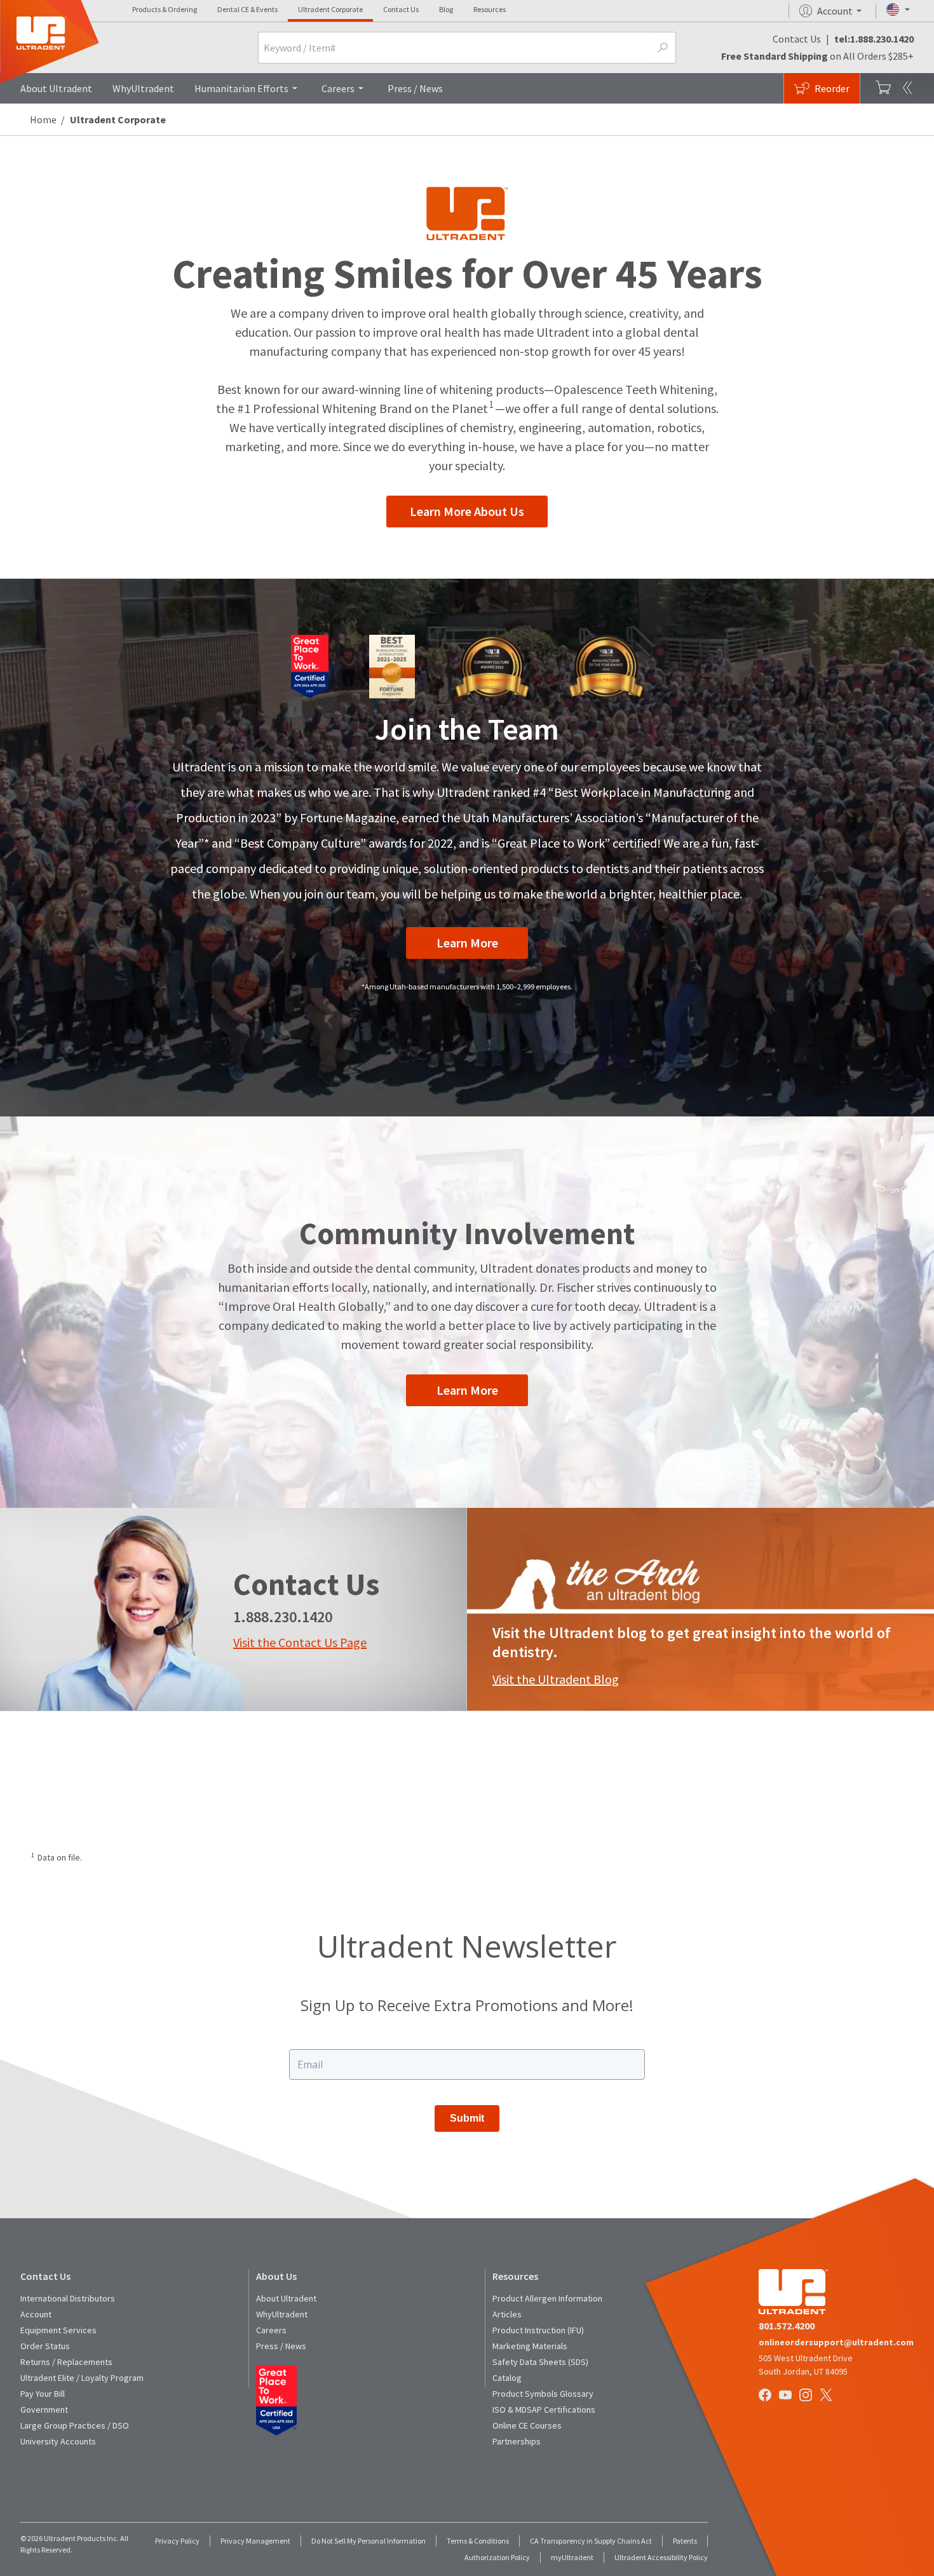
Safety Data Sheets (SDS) (540, 2362)
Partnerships (517, 2441)
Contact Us (401, 9)
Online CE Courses (527, 2425)
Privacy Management (255, 2541)
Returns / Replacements (66, 2362)
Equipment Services (58, 2330)
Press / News (415, 88)
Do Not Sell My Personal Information (369, 2541)
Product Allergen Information (547, 2298)
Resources (490, 9)
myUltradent (572, 2557)
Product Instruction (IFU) (538, 2330)
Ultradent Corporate (330, 9)
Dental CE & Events (247, 9)
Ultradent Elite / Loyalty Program (82, 2378)
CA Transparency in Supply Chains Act (591, 2541)
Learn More (467, 943)
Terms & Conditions (478, 2541)
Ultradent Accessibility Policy (661, 2557)
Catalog (507, 2378)
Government (44, 2410)
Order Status (45, 2346)
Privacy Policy (177, 2541)
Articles (507, 2314)
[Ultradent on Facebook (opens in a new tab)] (766, 2396)
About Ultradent (56, 88)
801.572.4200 (787, 2326)
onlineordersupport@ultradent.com (836, 2342)
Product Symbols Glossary (543, 2394)
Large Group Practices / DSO (75, 2425)
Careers (338, 88)
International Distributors (68, 2298)
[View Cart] (883, 88)
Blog (446, 9)
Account (36, 2314)
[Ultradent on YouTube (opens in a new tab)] (787, 2396)
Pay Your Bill (43, 2394)
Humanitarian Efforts (241, 88)
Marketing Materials (530, 2346)
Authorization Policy (497, 2557)
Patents (685, 2541)
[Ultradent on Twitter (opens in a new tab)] (827, 2396)
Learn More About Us (467, 511)
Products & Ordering (165, 9)
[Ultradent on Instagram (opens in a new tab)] (807, 2396)
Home (43, 119)
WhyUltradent (143, 88)
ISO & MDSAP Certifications (544, 2410)
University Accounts (58, 2441)
